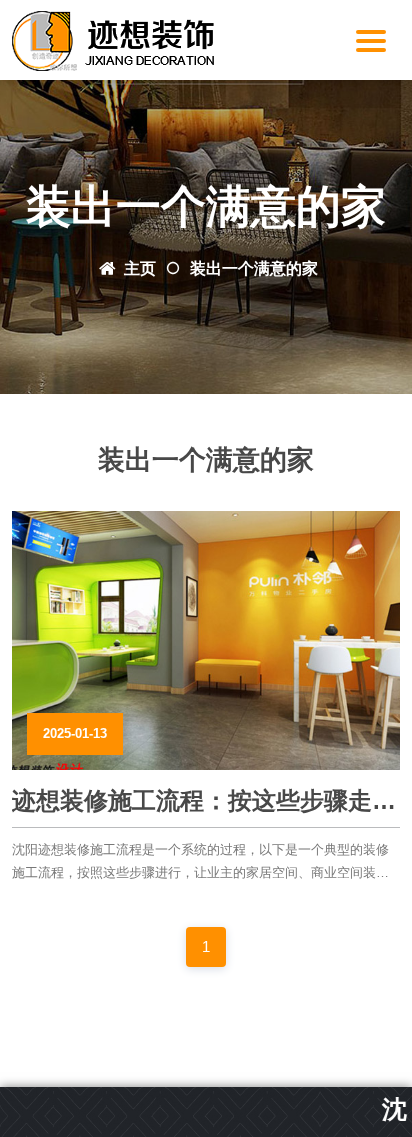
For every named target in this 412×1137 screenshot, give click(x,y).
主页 (140, 268)
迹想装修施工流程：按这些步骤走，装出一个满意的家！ (204, 802)
